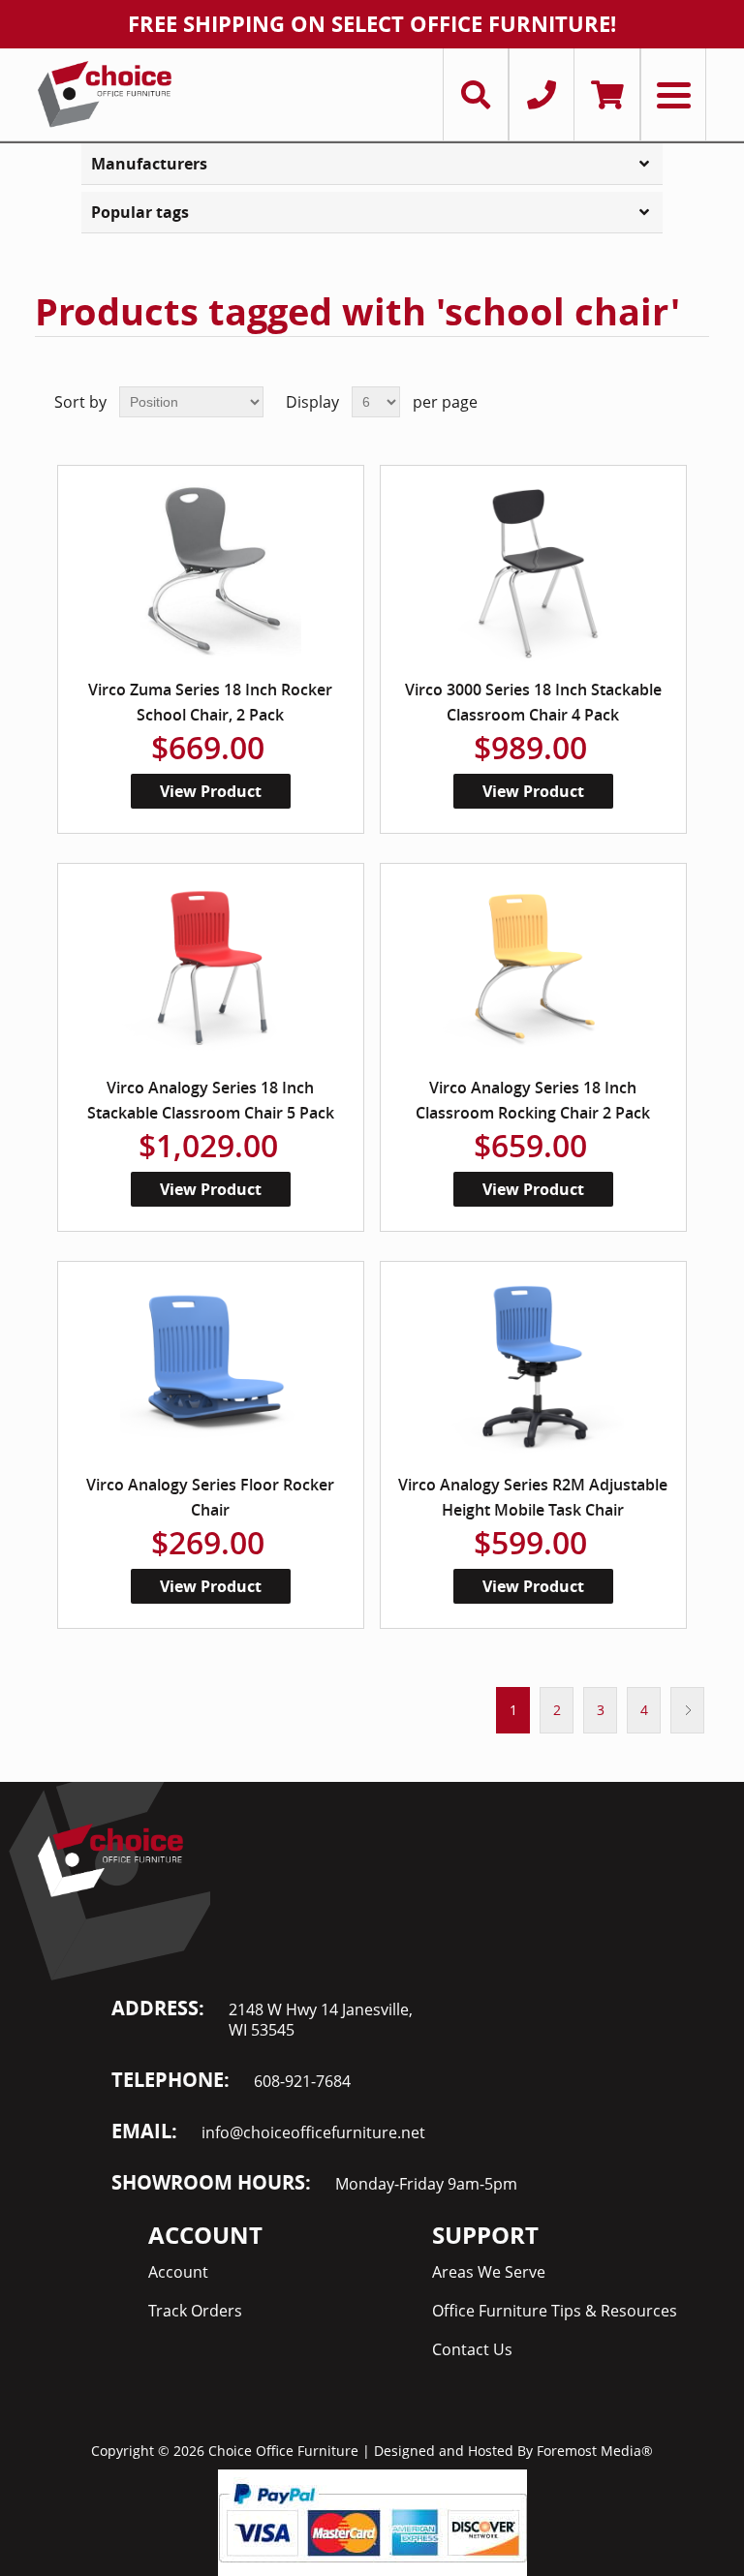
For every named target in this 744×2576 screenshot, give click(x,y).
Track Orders (195, 2311)
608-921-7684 (302, 2081)
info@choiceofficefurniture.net (313, 2132)
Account (178, 2272)
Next (687, 1710)
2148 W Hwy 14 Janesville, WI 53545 (321, 2020)
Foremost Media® (595, 2451)
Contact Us (472, 2349)
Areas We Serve (489, 2272)
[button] (372, 164)
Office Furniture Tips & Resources (555, 2311)
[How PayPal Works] (372, 2521)
